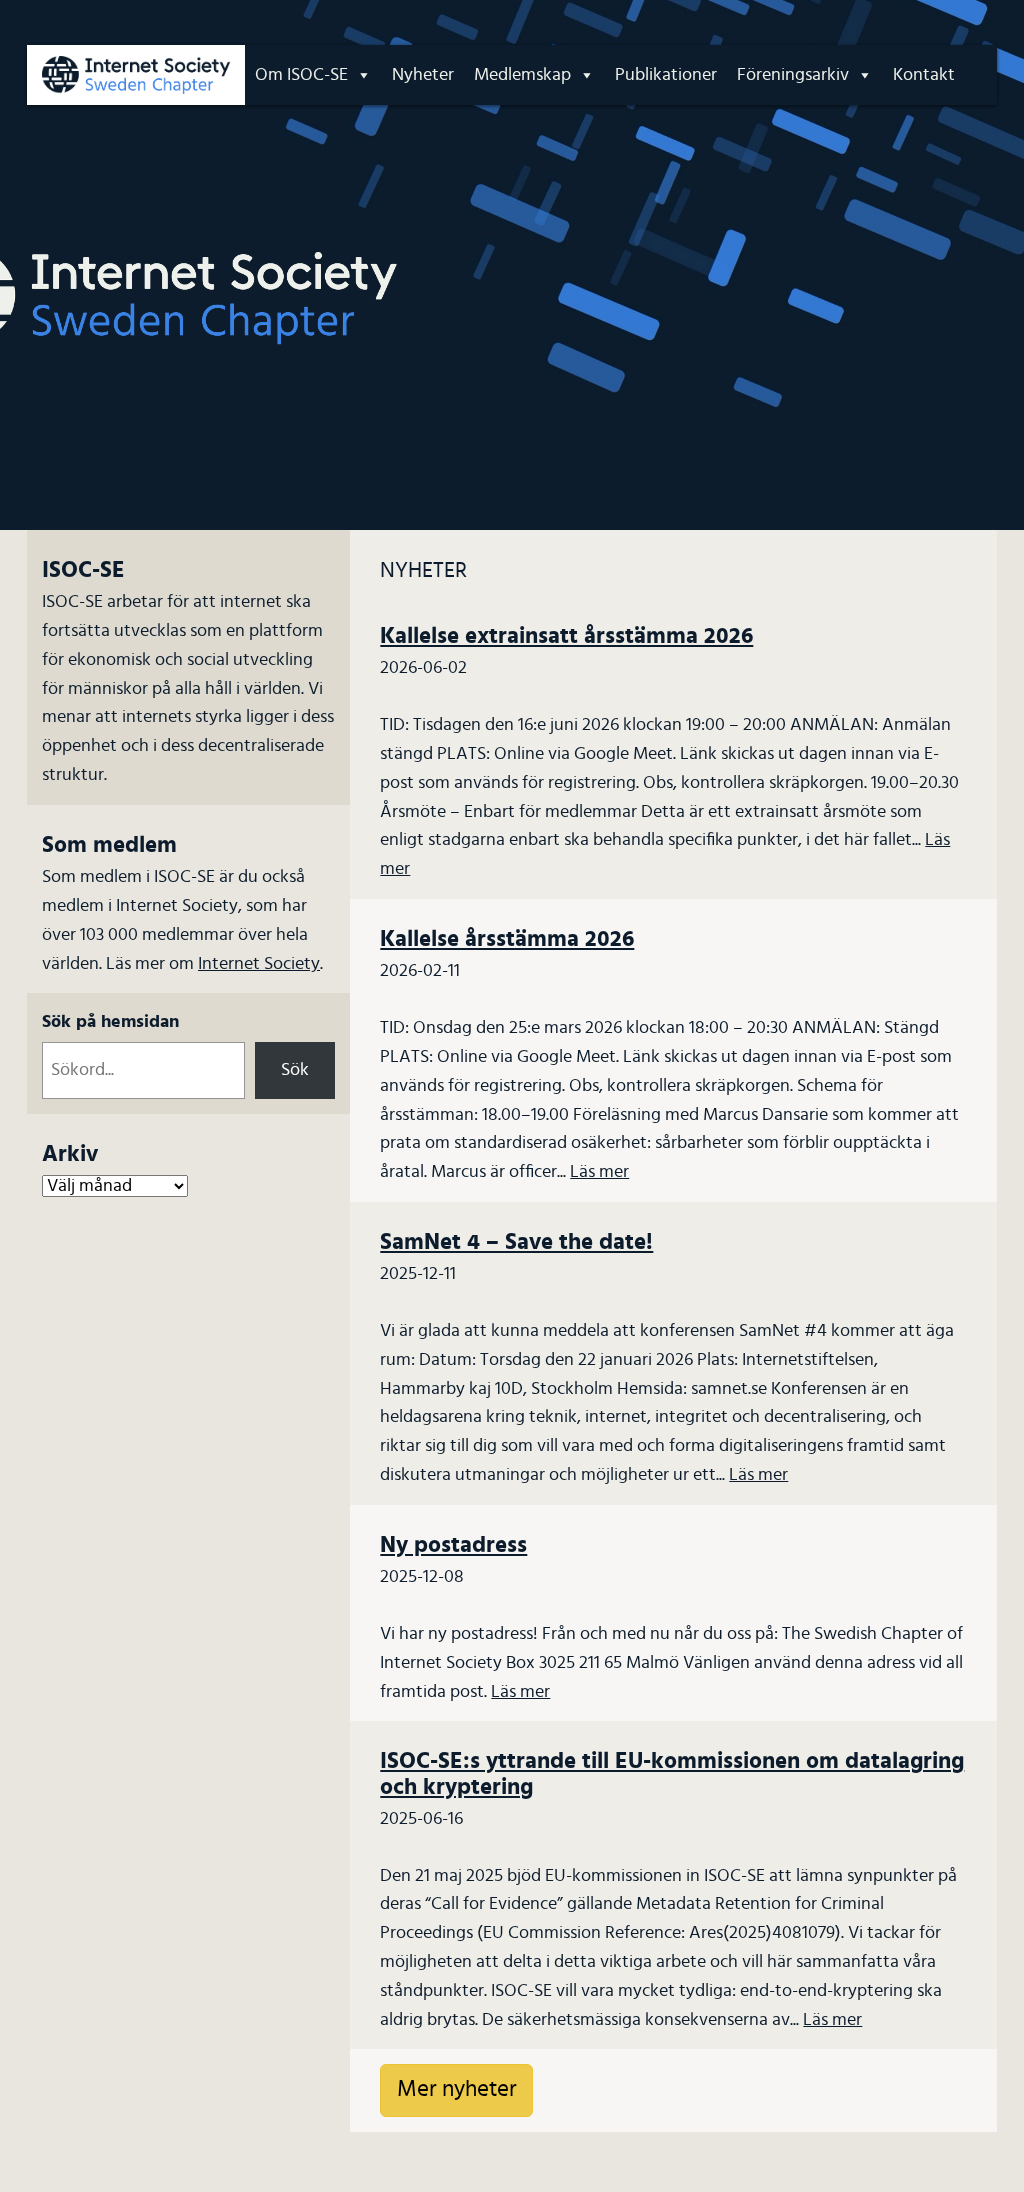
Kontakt (924, 75)
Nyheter (423, 75)
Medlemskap (522, 75)
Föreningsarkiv (793, 75)
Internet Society (259, 964)
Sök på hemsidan (110, 1022)
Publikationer (666, 75)
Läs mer (599, 1172)
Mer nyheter (456, 2089)
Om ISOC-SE (301, 75)
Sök (295, 1070)
